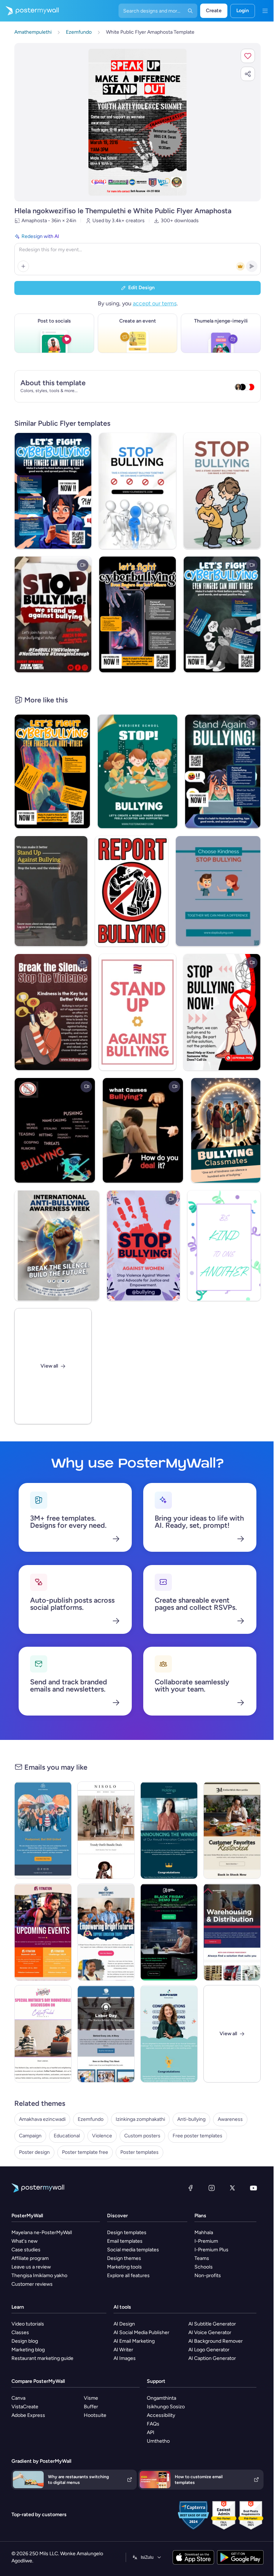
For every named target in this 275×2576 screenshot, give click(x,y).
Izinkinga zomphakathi (140, 2119)
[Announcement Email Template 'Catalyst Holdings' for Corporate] (169, 1830)
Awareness (230, 2119)
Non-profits (208, 2276)
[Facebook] (190, 2188)
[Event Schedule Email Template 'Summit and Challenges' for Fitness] (43, 1932)
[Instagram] (212, 2188)
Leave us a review (31, 2267)
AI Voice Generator (210, 2332)
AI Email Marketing (134, 2341)
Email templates (125, 2241)
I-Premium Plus (211, 2250)
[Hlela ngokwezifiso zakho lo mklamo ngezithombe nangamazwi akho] (137, 122)
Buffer (91, 2407)
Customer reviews (32, 2284)
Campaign (30, 2136)
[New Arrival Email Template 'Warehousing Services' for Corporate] (232, 1932)
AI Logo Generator (209, 2350)
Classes (20, 2332)
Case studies (26, 2250)
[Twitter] (232, 2188)
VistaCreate (25, 2407)
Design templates (127, 2232)
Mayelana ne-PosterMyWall (42, 2232)
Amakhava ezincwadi (42, 2119)
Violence (102, 2136)
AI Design (124, 2324)
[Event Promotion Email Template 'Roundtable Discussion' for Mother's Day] (43, 2034)
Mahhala (204, 2232)
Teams (202, 2258)
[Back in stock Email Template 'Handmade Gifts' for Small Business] (232, 1830)
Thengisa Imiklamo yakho (39, 2276)
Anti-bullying (191, 2119)
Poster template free (85, 2152)
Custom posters (142, 2136)
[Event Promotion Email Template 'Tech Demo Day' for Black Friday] (169, 1932)
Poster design (34, 2152)
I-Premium (206, 2241)
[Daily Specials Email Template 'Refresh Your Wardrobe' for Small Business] (106, 1830)
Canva (18, 2398)
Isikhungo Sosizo (166, 2407)
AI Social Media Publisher (141, 2332)
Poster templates (139, 2152)
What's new (25, 2241)
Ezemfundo (91, 2119)
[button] (248, 56)
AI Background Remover (216, 2341)
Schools (204, 2267)
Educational (67, 2136)
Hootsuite (95, 2415)
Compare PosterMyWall (38, 2381)
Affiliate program (30, 2258)
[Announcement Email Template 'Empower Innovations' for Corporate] (169, 2034)
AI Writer (123, 2350)
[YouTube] (254, 2188)
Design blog (25, 2341)
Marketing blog (28, 2350)
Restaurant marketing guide (42, 2358)
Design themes (124, 2258)
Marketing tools (124, 2267)
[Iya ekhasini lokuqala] (29, 11)
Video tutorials (28, 2324)
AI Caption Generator (212, 2358)
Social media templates (133, 2250)
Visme (91, 2398)
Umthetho (158, 2441)
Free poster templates (197, 2136)
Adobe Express (28, 2415)
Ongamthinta (161, 2398)
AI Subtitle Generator (212, 2324)
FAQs (153, 2424)
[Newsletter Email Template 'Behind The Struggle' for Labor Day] (106, 2034)
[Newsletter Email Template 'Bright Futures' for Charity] (106, 1932)
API (151, 2432)
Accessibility (161, 2415)
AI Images (125, 2358)
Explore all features (128, 2276)
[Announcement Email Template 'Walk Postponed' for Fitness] (43, 1830)
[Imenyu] (265, 11)
